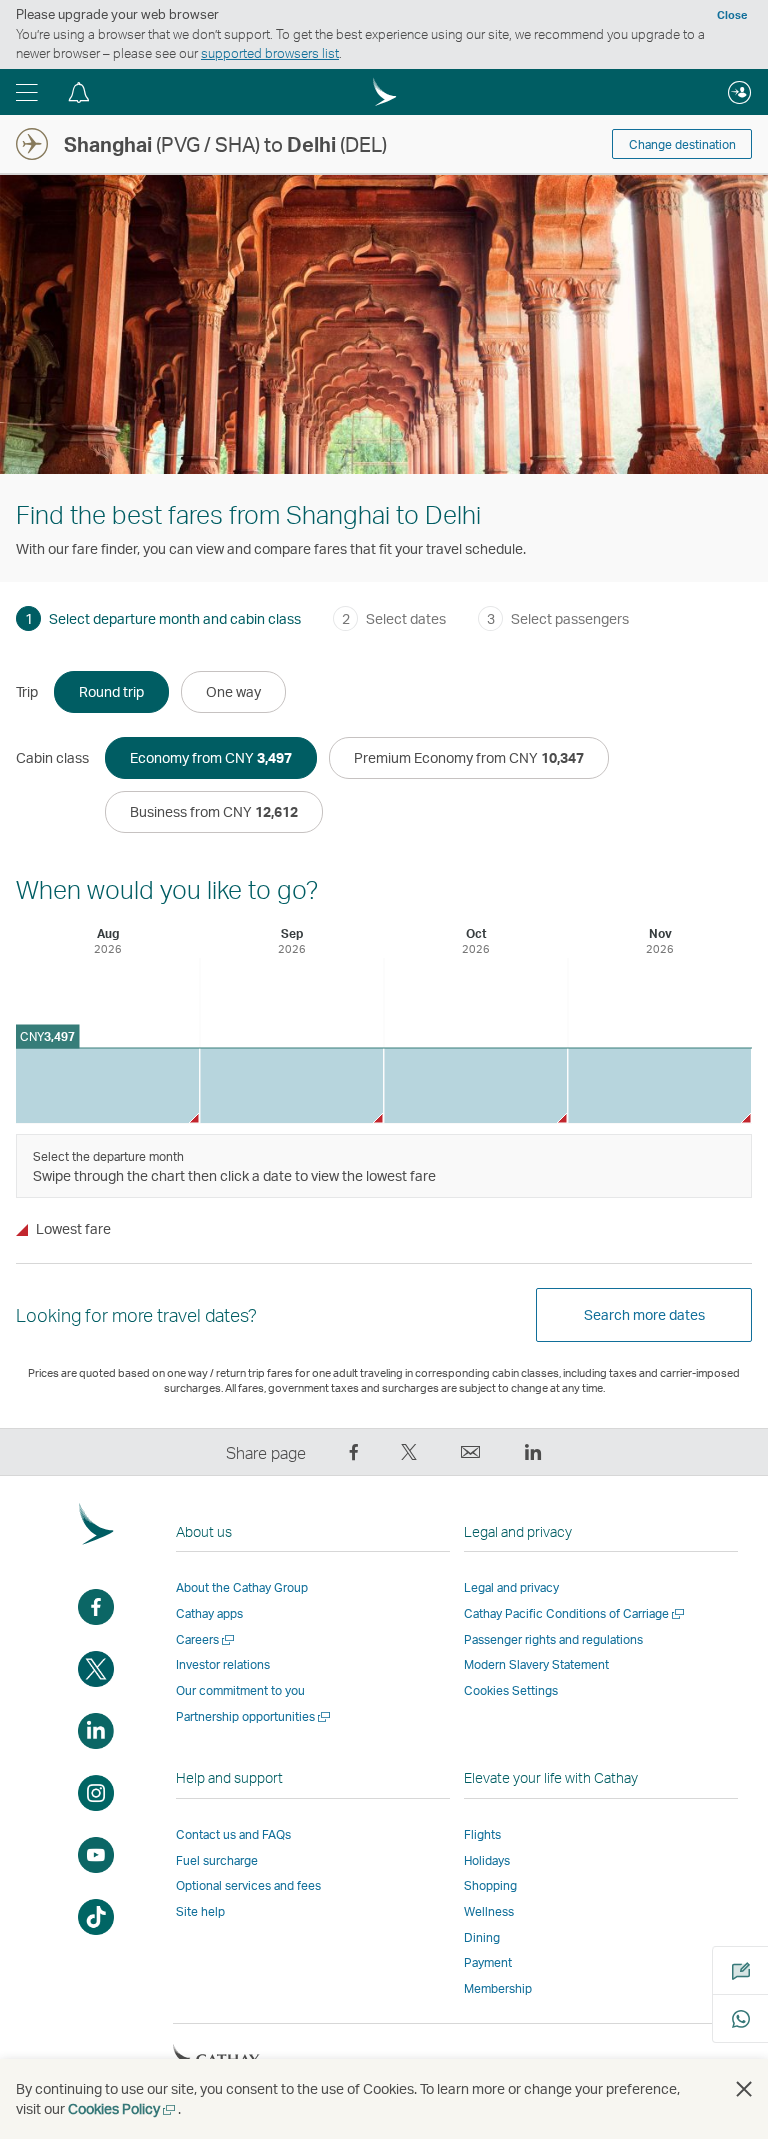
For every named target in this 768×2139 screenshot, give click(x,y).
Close (732, 15)
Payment (488, 1962)
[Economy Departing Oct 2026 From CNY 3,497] (475, 1085)
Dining (482, 1937)
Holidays (487, 1860)
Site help (200, 1911)
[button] (27, 92)
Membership (498, 1988)
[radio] (111, 692)
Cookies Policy (123, 2108)
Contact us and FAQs (233, 1834)
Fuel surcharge (217, 1860)
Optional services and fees (248, 1885)
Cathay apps (209, 1613)
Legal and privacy (511, 1587)
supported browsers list (270, 53)
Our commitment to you (240, 1690)
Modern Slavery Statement (536, 1664)
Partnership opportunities (254, 1716)
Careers (206, 1639)
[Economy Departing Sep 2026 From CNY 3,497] (291, 1085)
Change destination (682, 144)
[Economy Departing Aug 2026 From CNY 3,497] (107, 1085)
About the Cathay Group (242, 1587)
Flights (482, 1834)
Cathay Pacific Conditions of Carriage (575, 1613)
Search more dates (644, 1314)
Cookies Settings (511, 1691)
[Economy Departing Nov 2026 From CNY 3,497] (659, 1085)
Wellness (489, 1911)
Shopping (490, 1885)
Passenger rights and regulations (553, 1639)
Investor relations (223, 1664)
